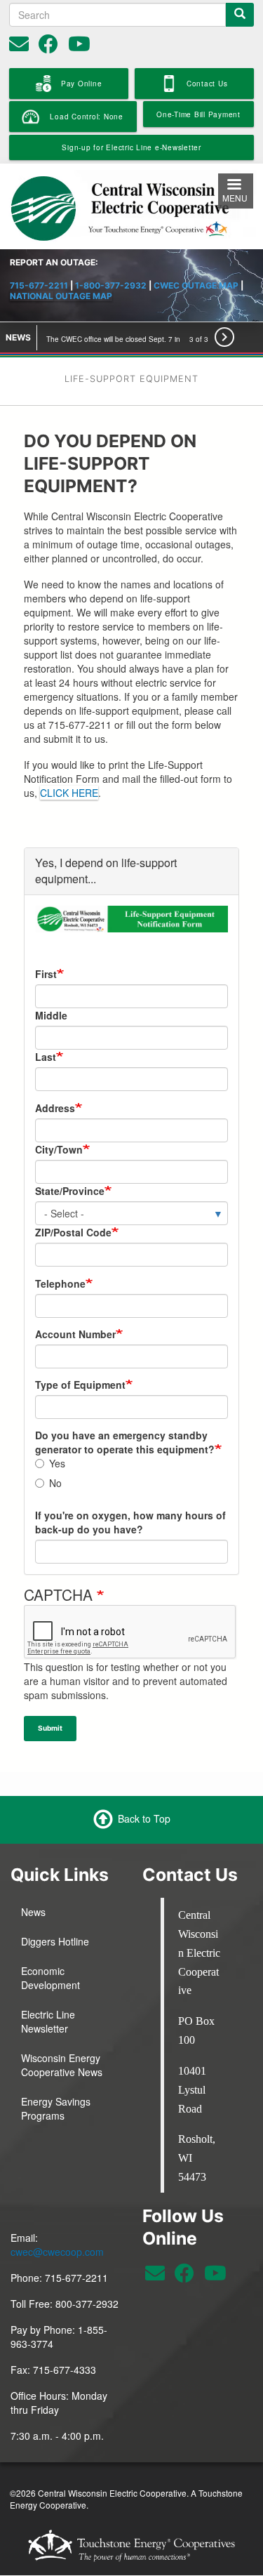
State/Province (70, 1191)
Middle (51, 1015)
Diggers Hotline (55, 1941)
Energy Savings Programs (56, 2108)
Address (55, 1108)
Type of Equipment (80, 1385)
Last (46, 1057)
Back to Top (144, 1818)
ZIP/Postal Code (73, 1232)
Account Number (75, 1334)
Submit (50, 1728)
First (46, 974)
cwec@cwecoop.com (57, 2252)
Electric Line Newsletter (48, 2021)
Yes (57, 1463)
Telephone (60, 1283)
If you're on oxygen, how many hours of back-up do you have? (130, 1522)
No (55, 1483)
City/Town (59, 1149)
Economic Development (50, 1978)
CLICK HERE (69, 793)
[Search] (240, 15)
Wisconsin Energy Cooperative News (62, 2065)
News (33, 1912)
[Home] (131, 204)
